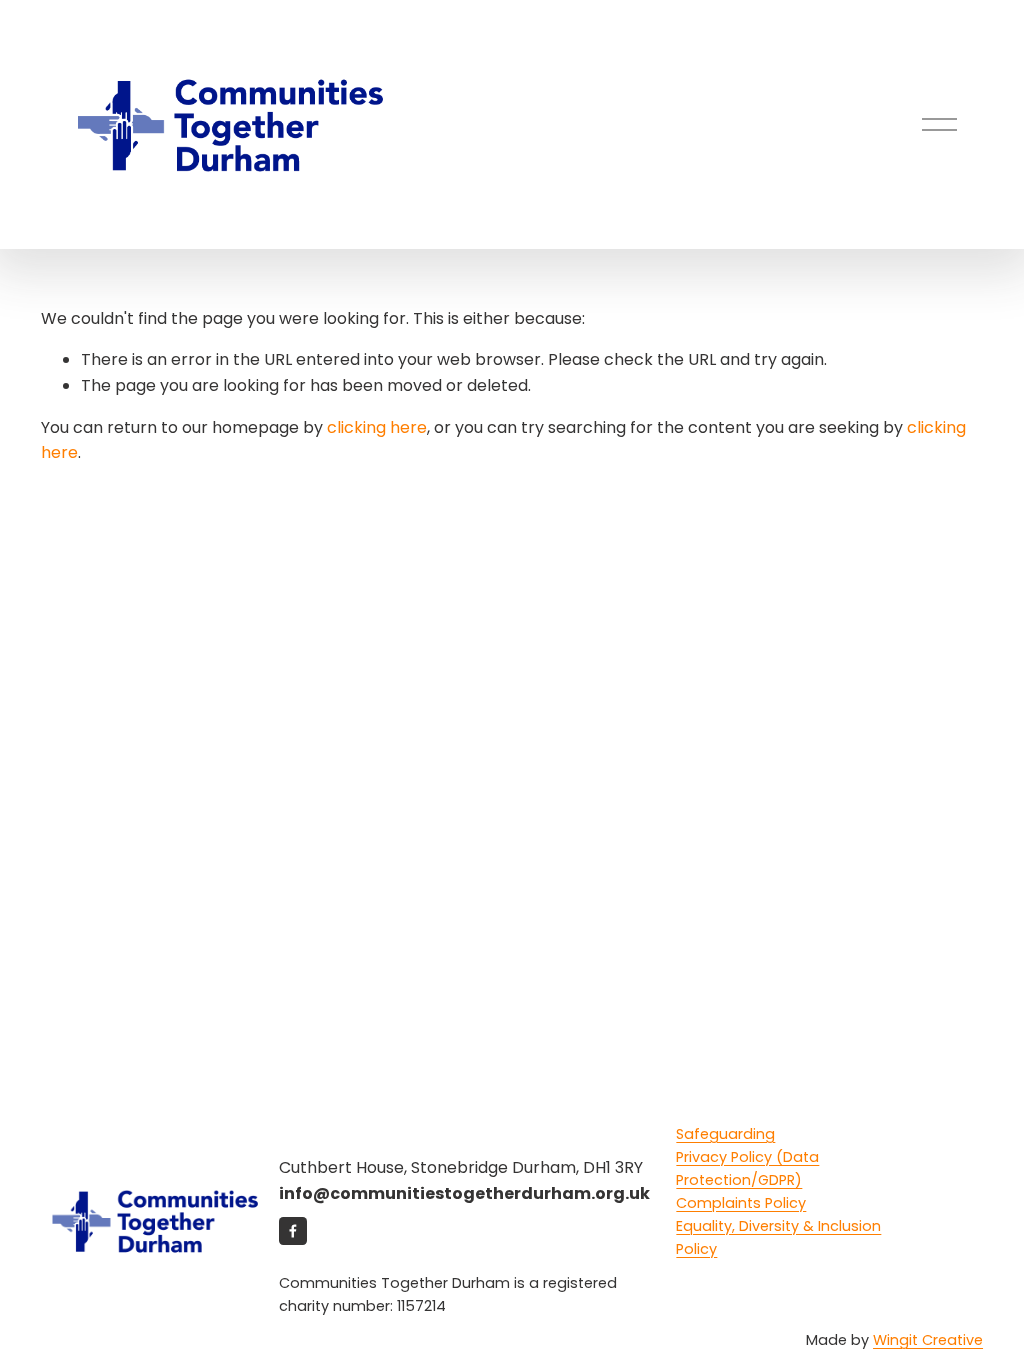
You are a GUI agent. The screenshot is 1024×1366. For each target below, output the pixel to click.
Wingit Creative (928, 1340)
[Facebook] (293, 1231)
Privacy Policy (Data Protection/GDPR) (747, 1168)
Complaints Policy (741, 1203)
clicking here (377, 427)
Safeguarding (725, 1134)
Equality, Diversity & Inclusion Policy (778, 1237)
